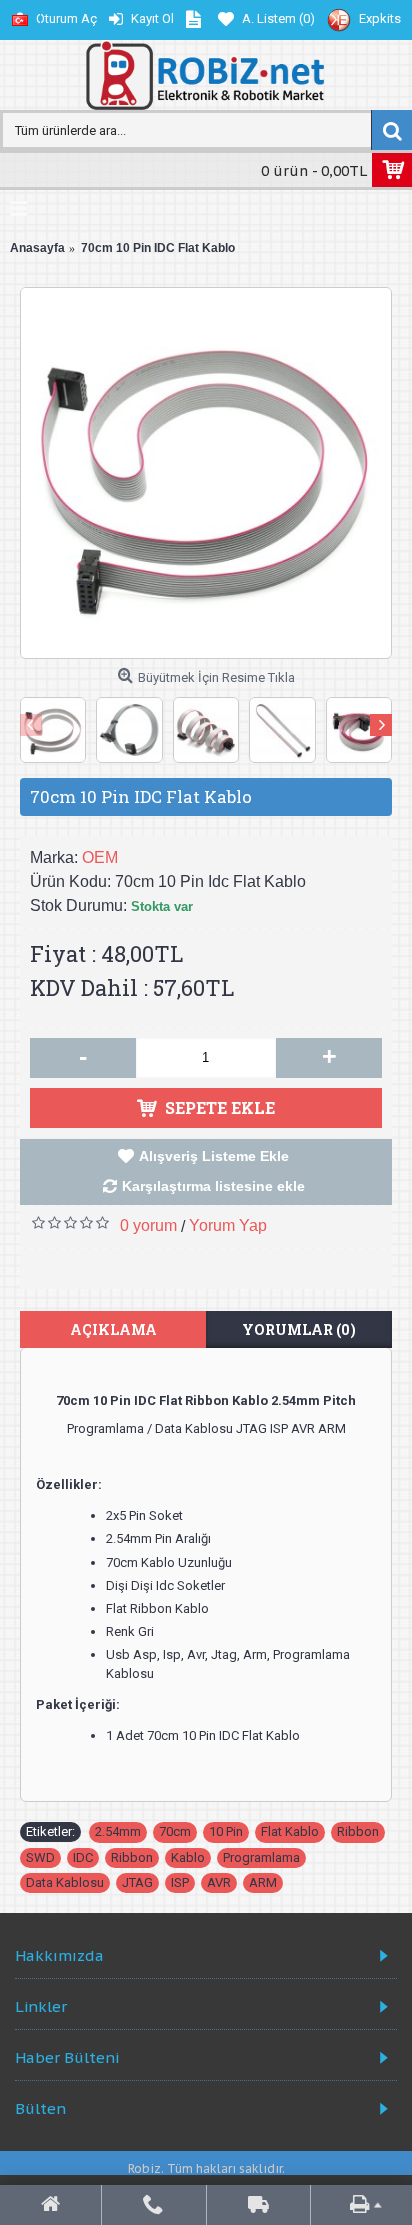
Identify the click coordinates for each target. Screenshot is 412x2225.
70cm (175, 1831)
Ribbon (358, 1831)
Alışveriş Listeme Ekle (214, 1156)
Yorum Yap (228, 1225)
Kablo (188, 1857)
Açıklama (113, 1329)
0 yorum (148, 1225)
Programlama (261, 1857)
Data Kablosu (65, 1882)
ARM (263, 1882)
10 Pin (226, 1831)
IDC (83, 1857)
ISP (180, 1882)
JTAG (137, 1882)
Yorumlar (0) (299, 1329)
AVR (219, 1882)
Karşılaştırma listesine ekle (213, 1186)
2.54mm (118, 1831)
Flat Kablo (290, 1831)
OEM (100, 857)
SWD (40, 1857)
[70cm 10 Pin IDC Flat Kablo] (206, 473)
